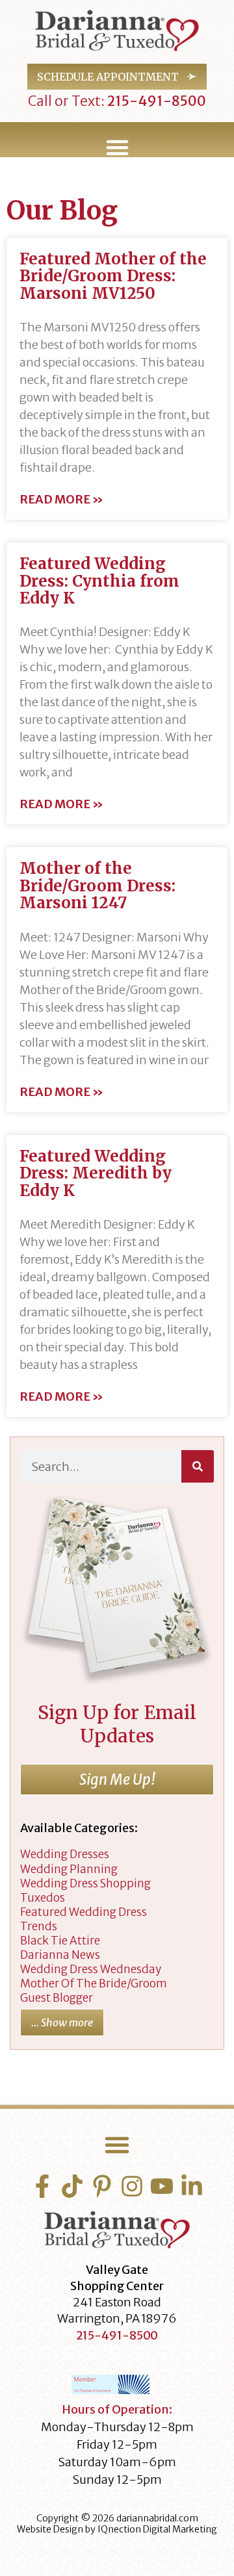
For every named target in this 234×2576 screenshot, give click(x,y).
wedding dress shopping (85, 1883)
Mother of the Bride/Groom (94, 1983)
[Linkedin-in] (192, 2186)
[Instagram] (132, 2186)
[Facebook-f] (42, 2186)
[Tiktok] (72, 2186)
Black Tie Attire (60, 1941)
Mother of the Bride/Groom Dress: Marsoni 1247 (97, 886)
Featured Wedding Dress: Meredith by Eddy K (96, 1173)
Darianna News (60, 1955)
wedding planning (69, 1869)
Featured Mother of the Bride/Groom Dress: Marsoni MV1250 (113, 276)
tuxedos (43, 1898)
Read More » (61, 500)
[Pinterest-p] (102, 2186)
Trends (39, 1926)
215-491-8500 (155, 101)
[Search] (198, 1466)
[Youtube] (162, 2186)
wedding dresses (65, 1854)
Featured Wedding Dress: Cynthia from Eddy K (99, 581)
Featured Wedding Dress (84, 1912)
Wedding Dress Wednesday (91, 1969)
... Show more (62, 2022)
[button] (117, 147)
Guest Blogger (57, 1998)
